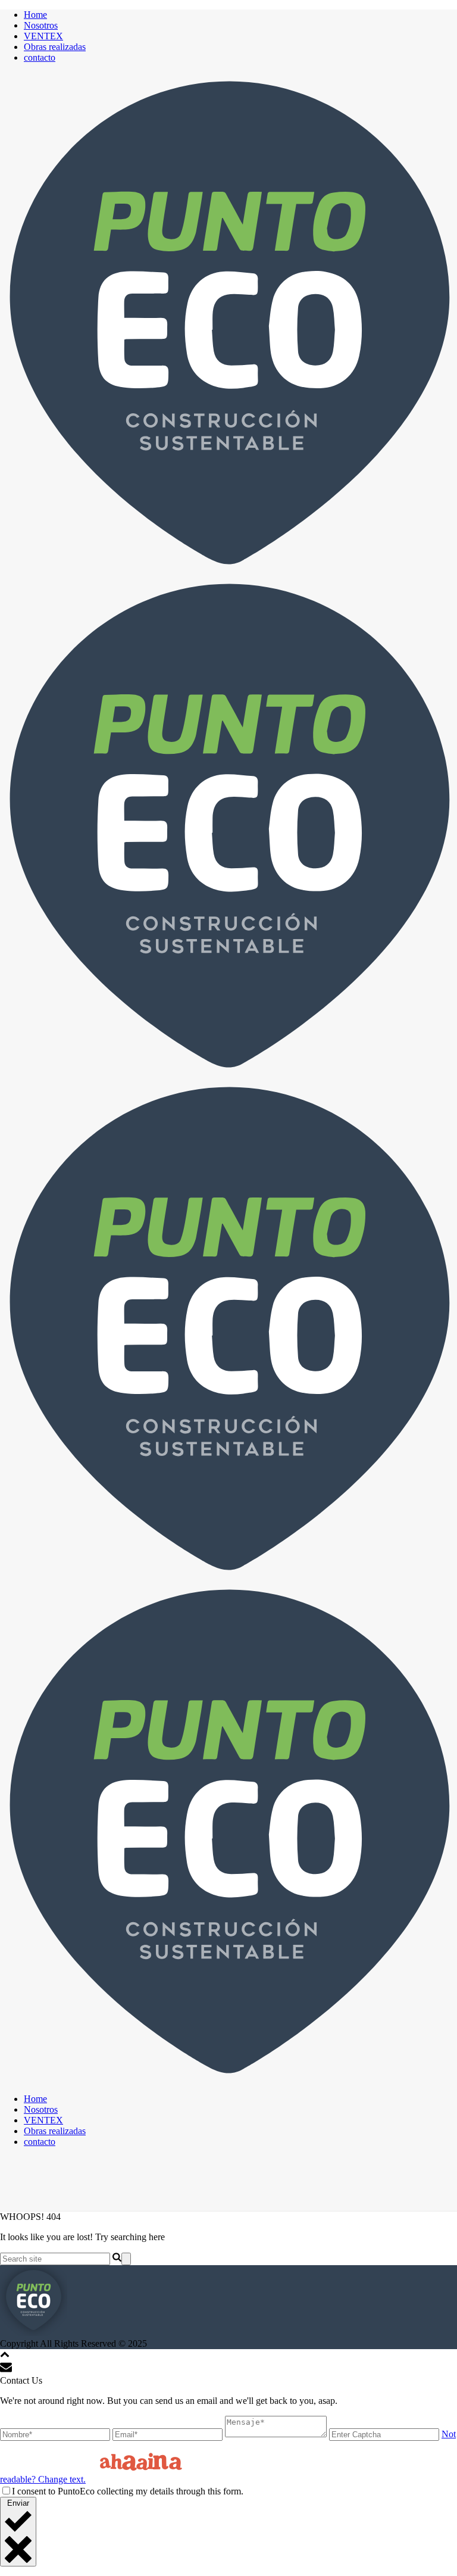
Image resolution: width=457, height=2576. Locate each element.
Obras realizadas (55, 47)
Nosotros (41, 25)
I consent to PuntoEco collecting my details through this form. (128, 2491)
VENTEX (43, 36)
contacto (40, 57)
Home (35, 15)
